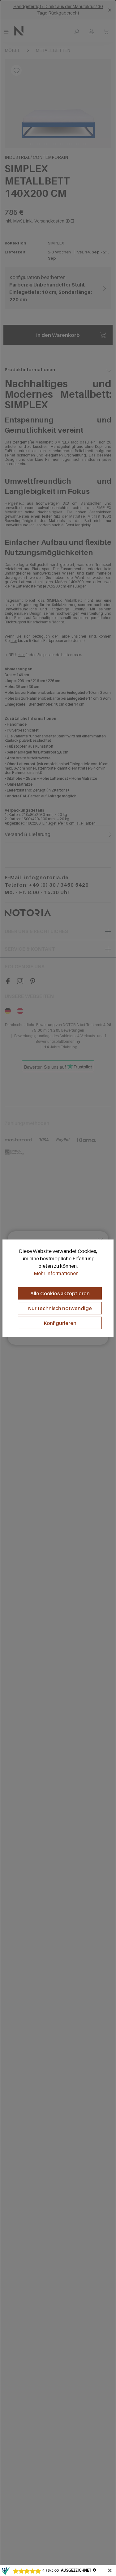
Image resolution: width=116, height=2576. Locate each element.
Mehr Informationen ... (58, 1273)
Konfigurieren (60, 1323)
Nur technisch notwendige (60, 1308)
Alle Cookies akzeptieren (60, 1293)
